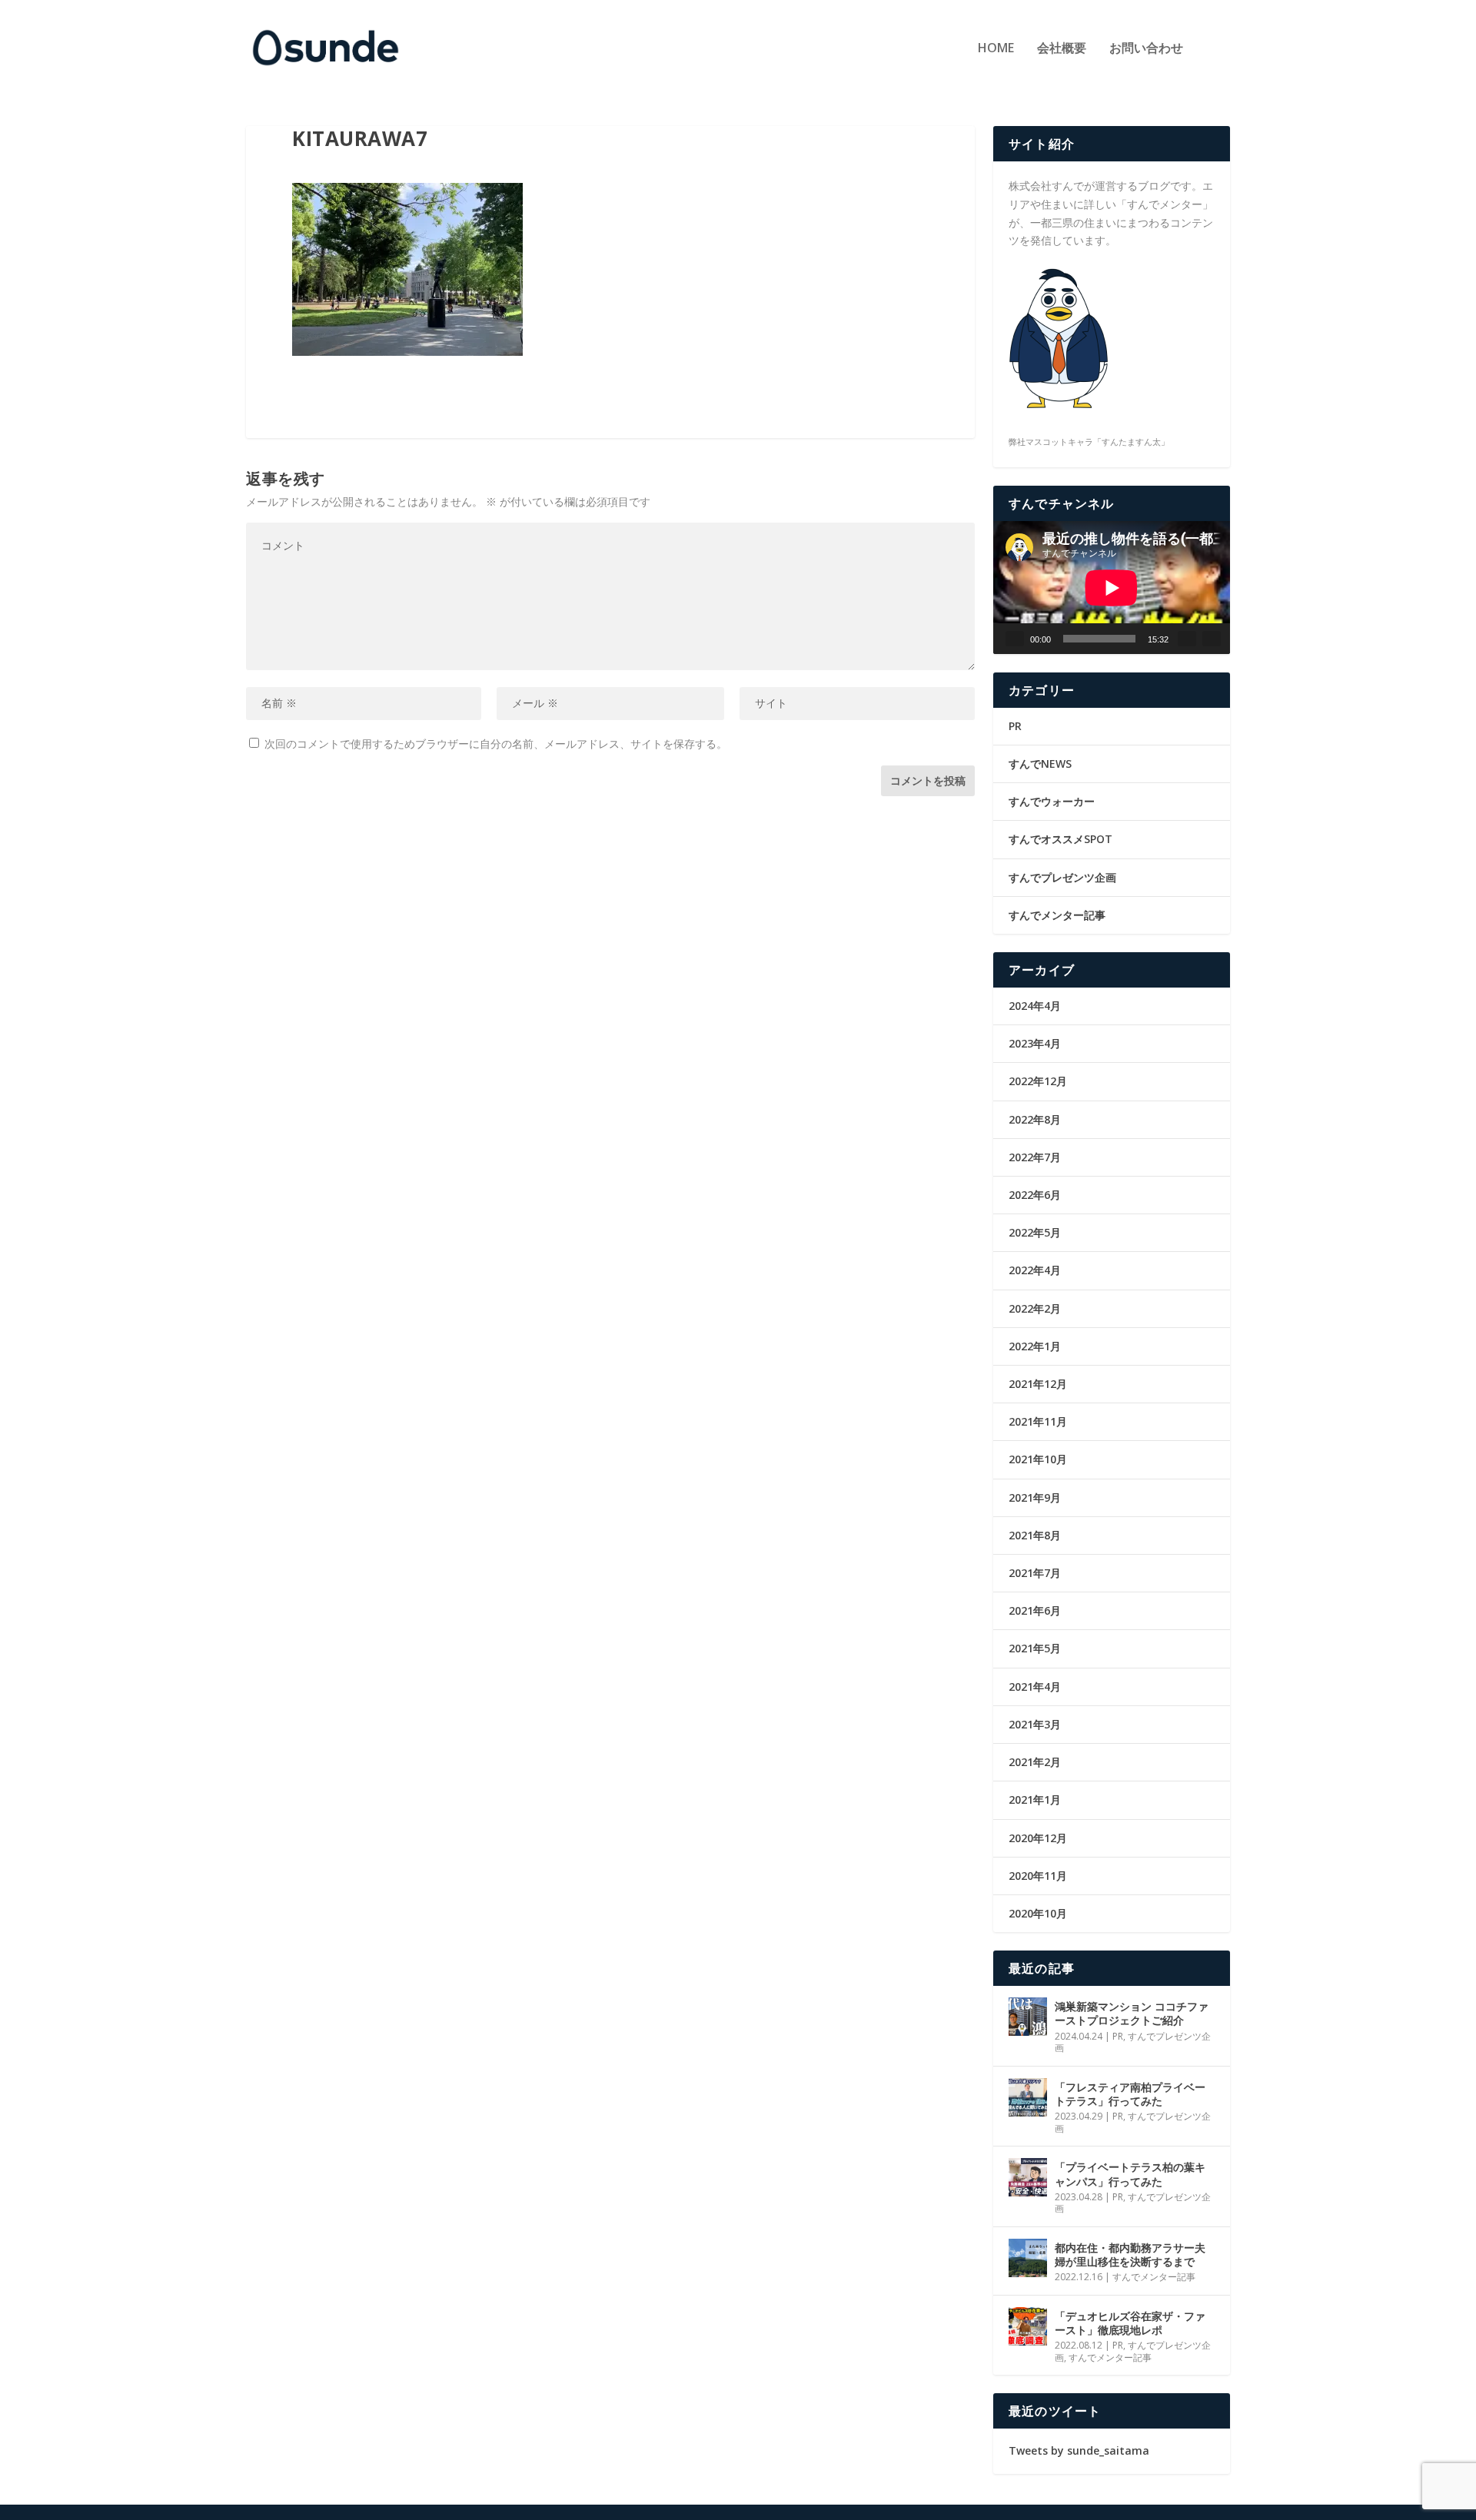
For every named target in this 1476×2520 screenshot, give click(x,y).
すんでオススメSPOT (1060, 839)
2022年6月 (1035, 1195)
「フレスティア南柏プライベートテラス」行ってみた (1130, 2094)
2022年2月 (1035, 1308)
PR (1015, 726)
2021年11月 (1038, 1421)
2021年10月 (1038, 1459)
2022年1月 (1035, 1346)
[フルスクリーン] (1212, 639)
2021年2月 (1035, 1762)
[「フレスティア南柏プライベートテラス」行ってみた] (1028, 2097)
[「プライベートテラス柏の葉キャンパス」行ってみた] (1028, 2177)
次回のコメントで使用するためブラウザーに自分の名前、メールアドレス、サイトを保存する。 (496, 744)
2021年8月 (1035, 1535)
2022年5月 (1035, 1232)
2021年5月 (1035, 1648)
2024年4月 (1035, 1006)
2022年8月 (1035, 1119)
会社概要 (1062, 49)
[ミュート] (1187, 639)
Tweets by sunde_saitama (1079, 2450)
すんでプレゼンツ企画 (1062, 877)
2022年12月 (1038, 1081)
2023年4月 (1035, 1043)
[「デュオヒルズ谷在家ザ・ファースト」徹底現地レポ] (1028, 2326)
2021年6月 (1035, 1610)
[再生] (1015, 639)
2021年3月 (1035, 1724)
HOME (996, 49)
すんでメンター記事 (1057, 915)
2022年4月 (1035, 1270)
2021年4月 (1035, 1687)
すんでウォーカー (1052, 801)
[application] (1112, 588)
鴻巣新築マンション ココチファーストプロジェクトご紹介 (1132, 2013)
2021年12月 (1038, 1384)
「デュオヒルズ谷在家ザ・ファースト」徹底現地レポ (1130, 2323)
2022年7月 (1035, 1157)
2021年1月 (1035, 1800)
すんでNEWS (1040, 764)
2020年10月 (1038, 1913)
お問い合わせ (1146, 49)
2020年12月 (1038, 1838)
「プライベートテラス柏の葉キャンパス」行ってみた (1130, 2174)
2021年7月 (1035, 1573)
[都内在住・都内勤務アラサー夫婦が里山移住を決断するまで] (1028, 2258)
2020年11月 (1038, 1876)
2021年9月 (1035, 1497)
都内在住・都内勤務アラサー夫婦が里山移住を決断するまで (1130, 2254)
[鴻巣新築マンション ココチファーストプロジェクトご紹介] (1028, 2017)
